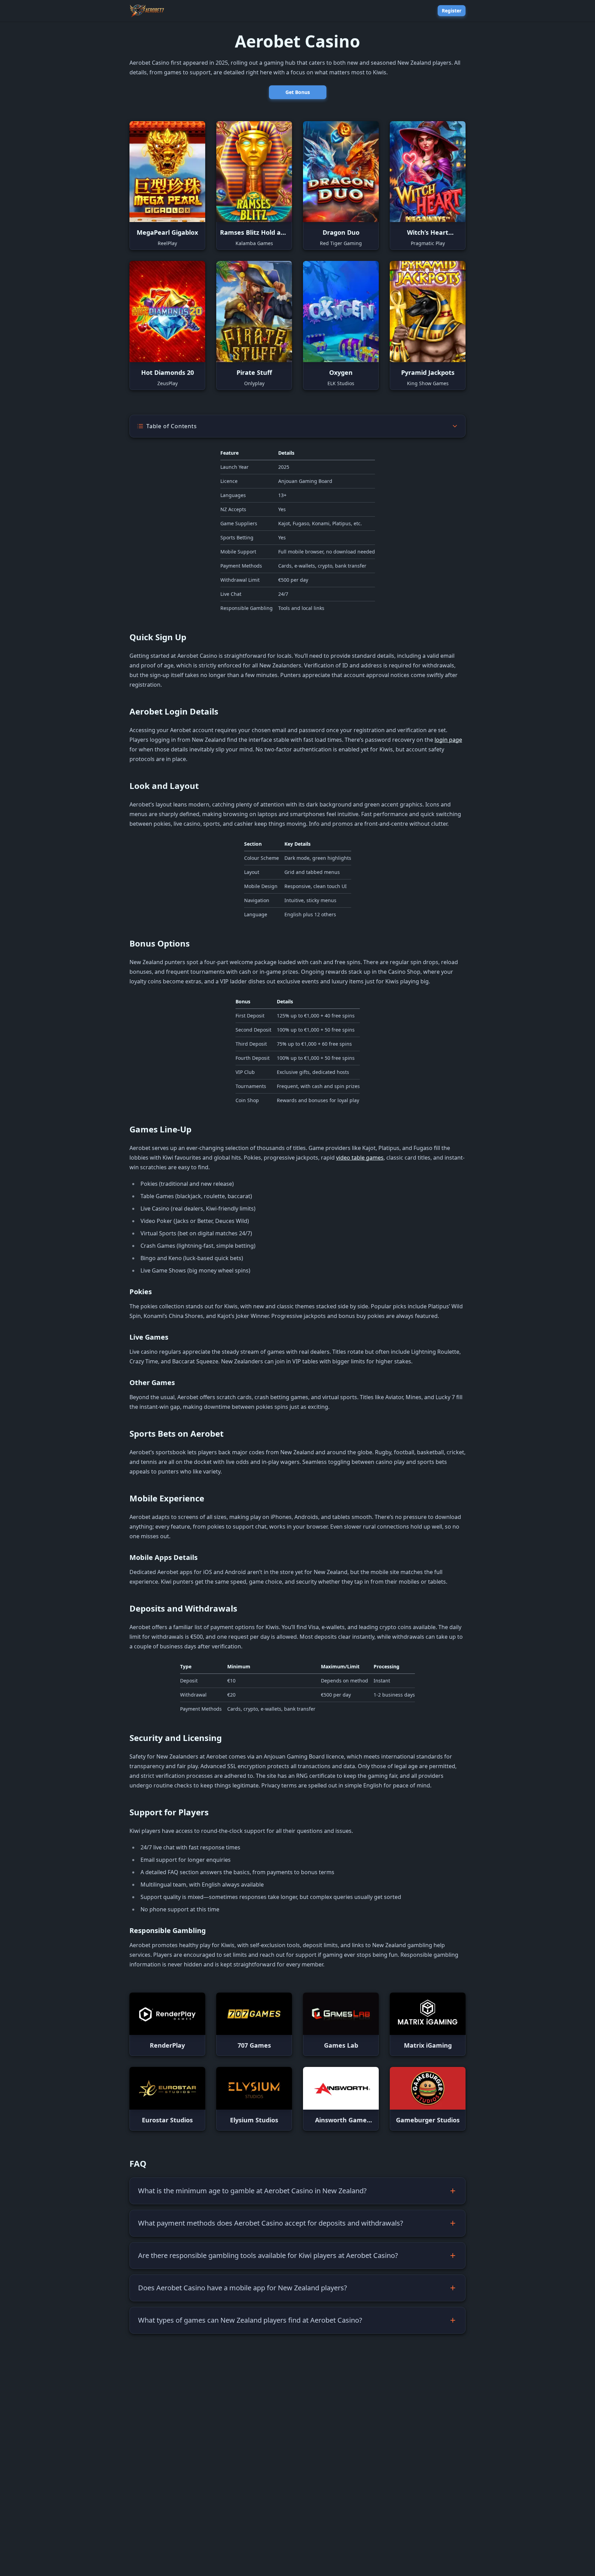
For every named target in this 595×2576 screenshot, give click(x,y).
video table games (360, 1158)
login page (448, 740)
